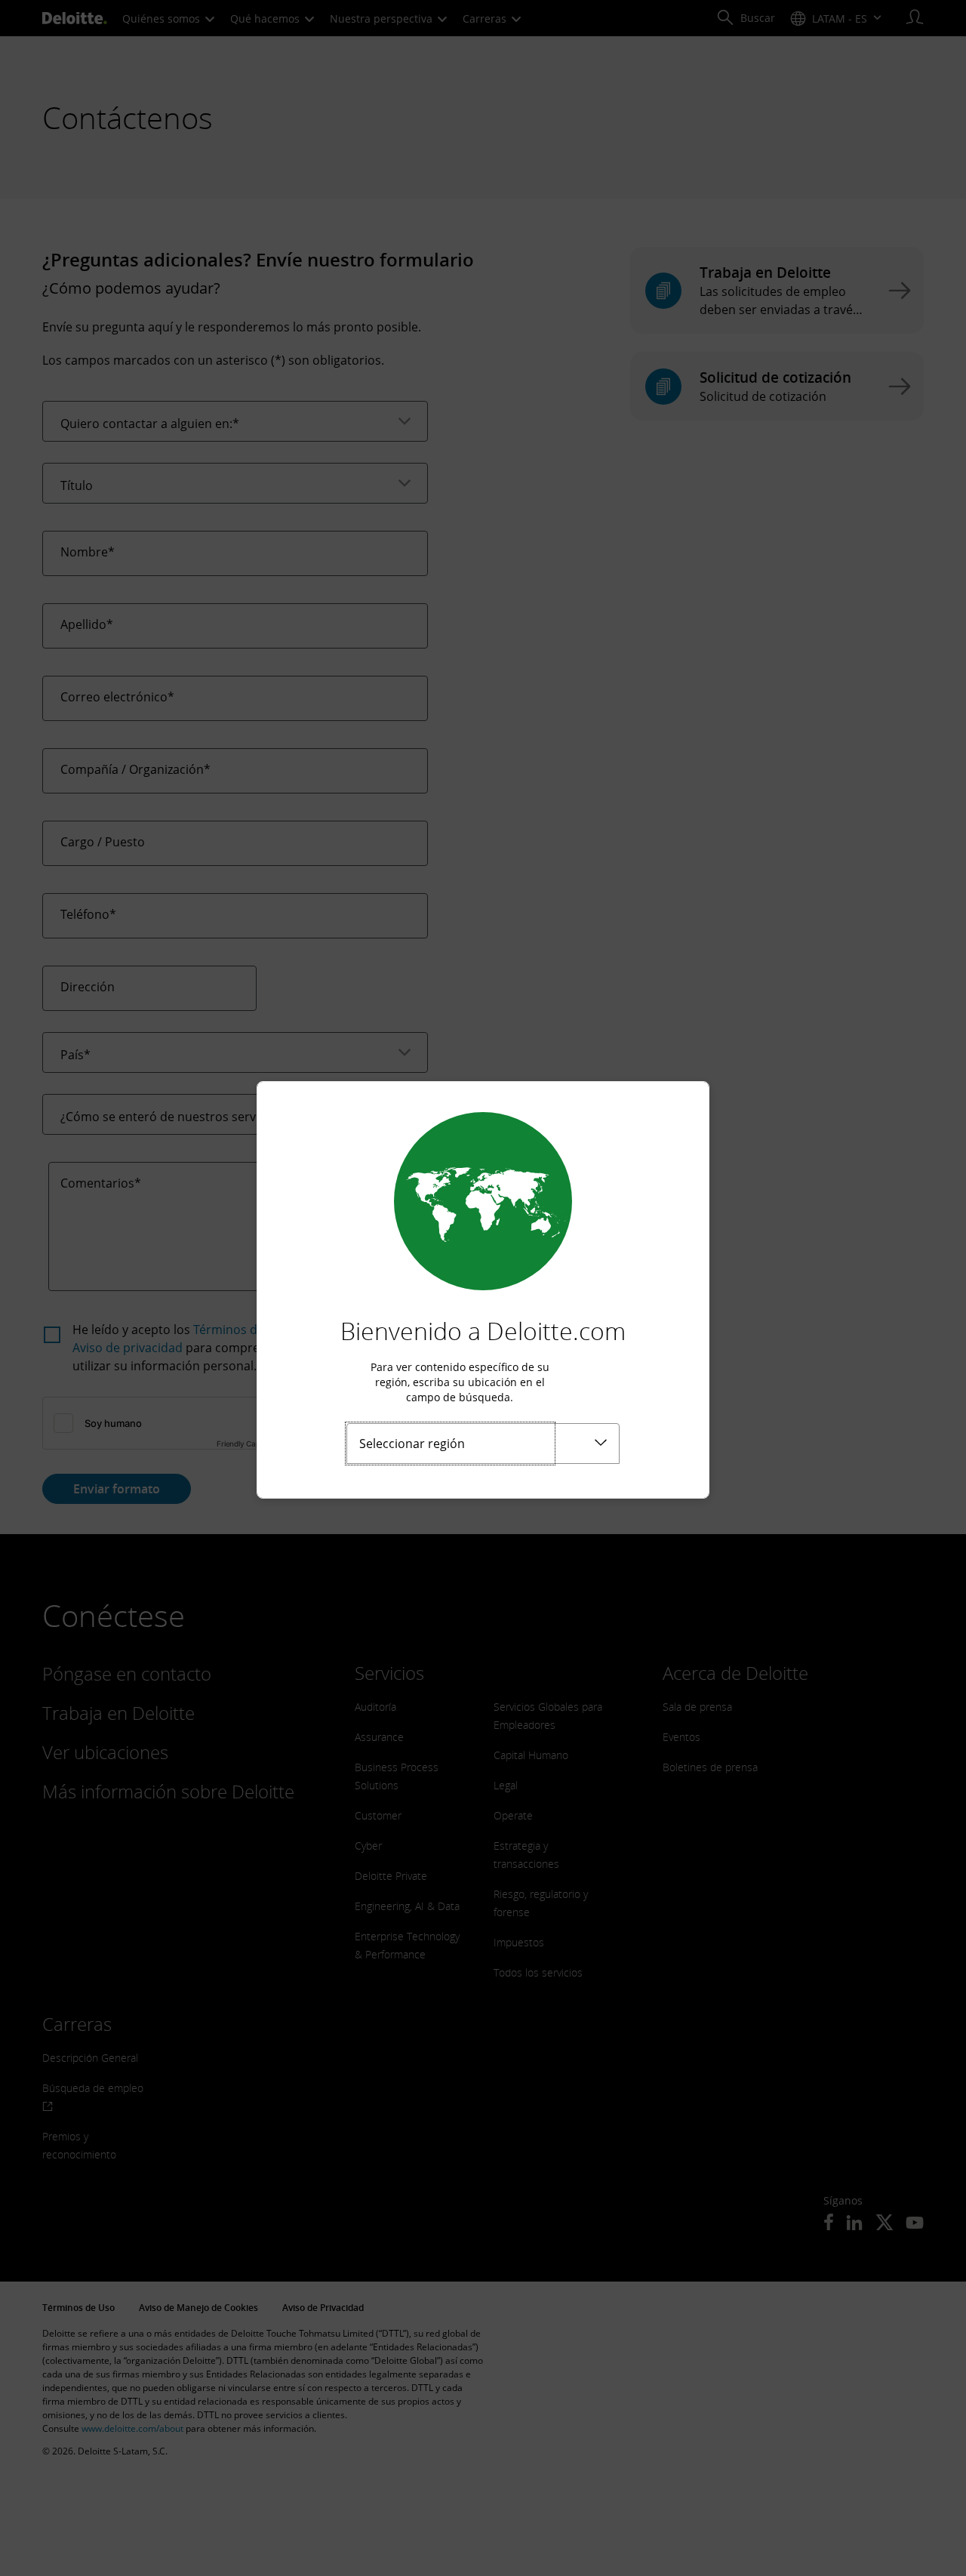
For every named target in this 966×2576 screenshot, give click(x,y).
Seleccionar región (412, 1444)
